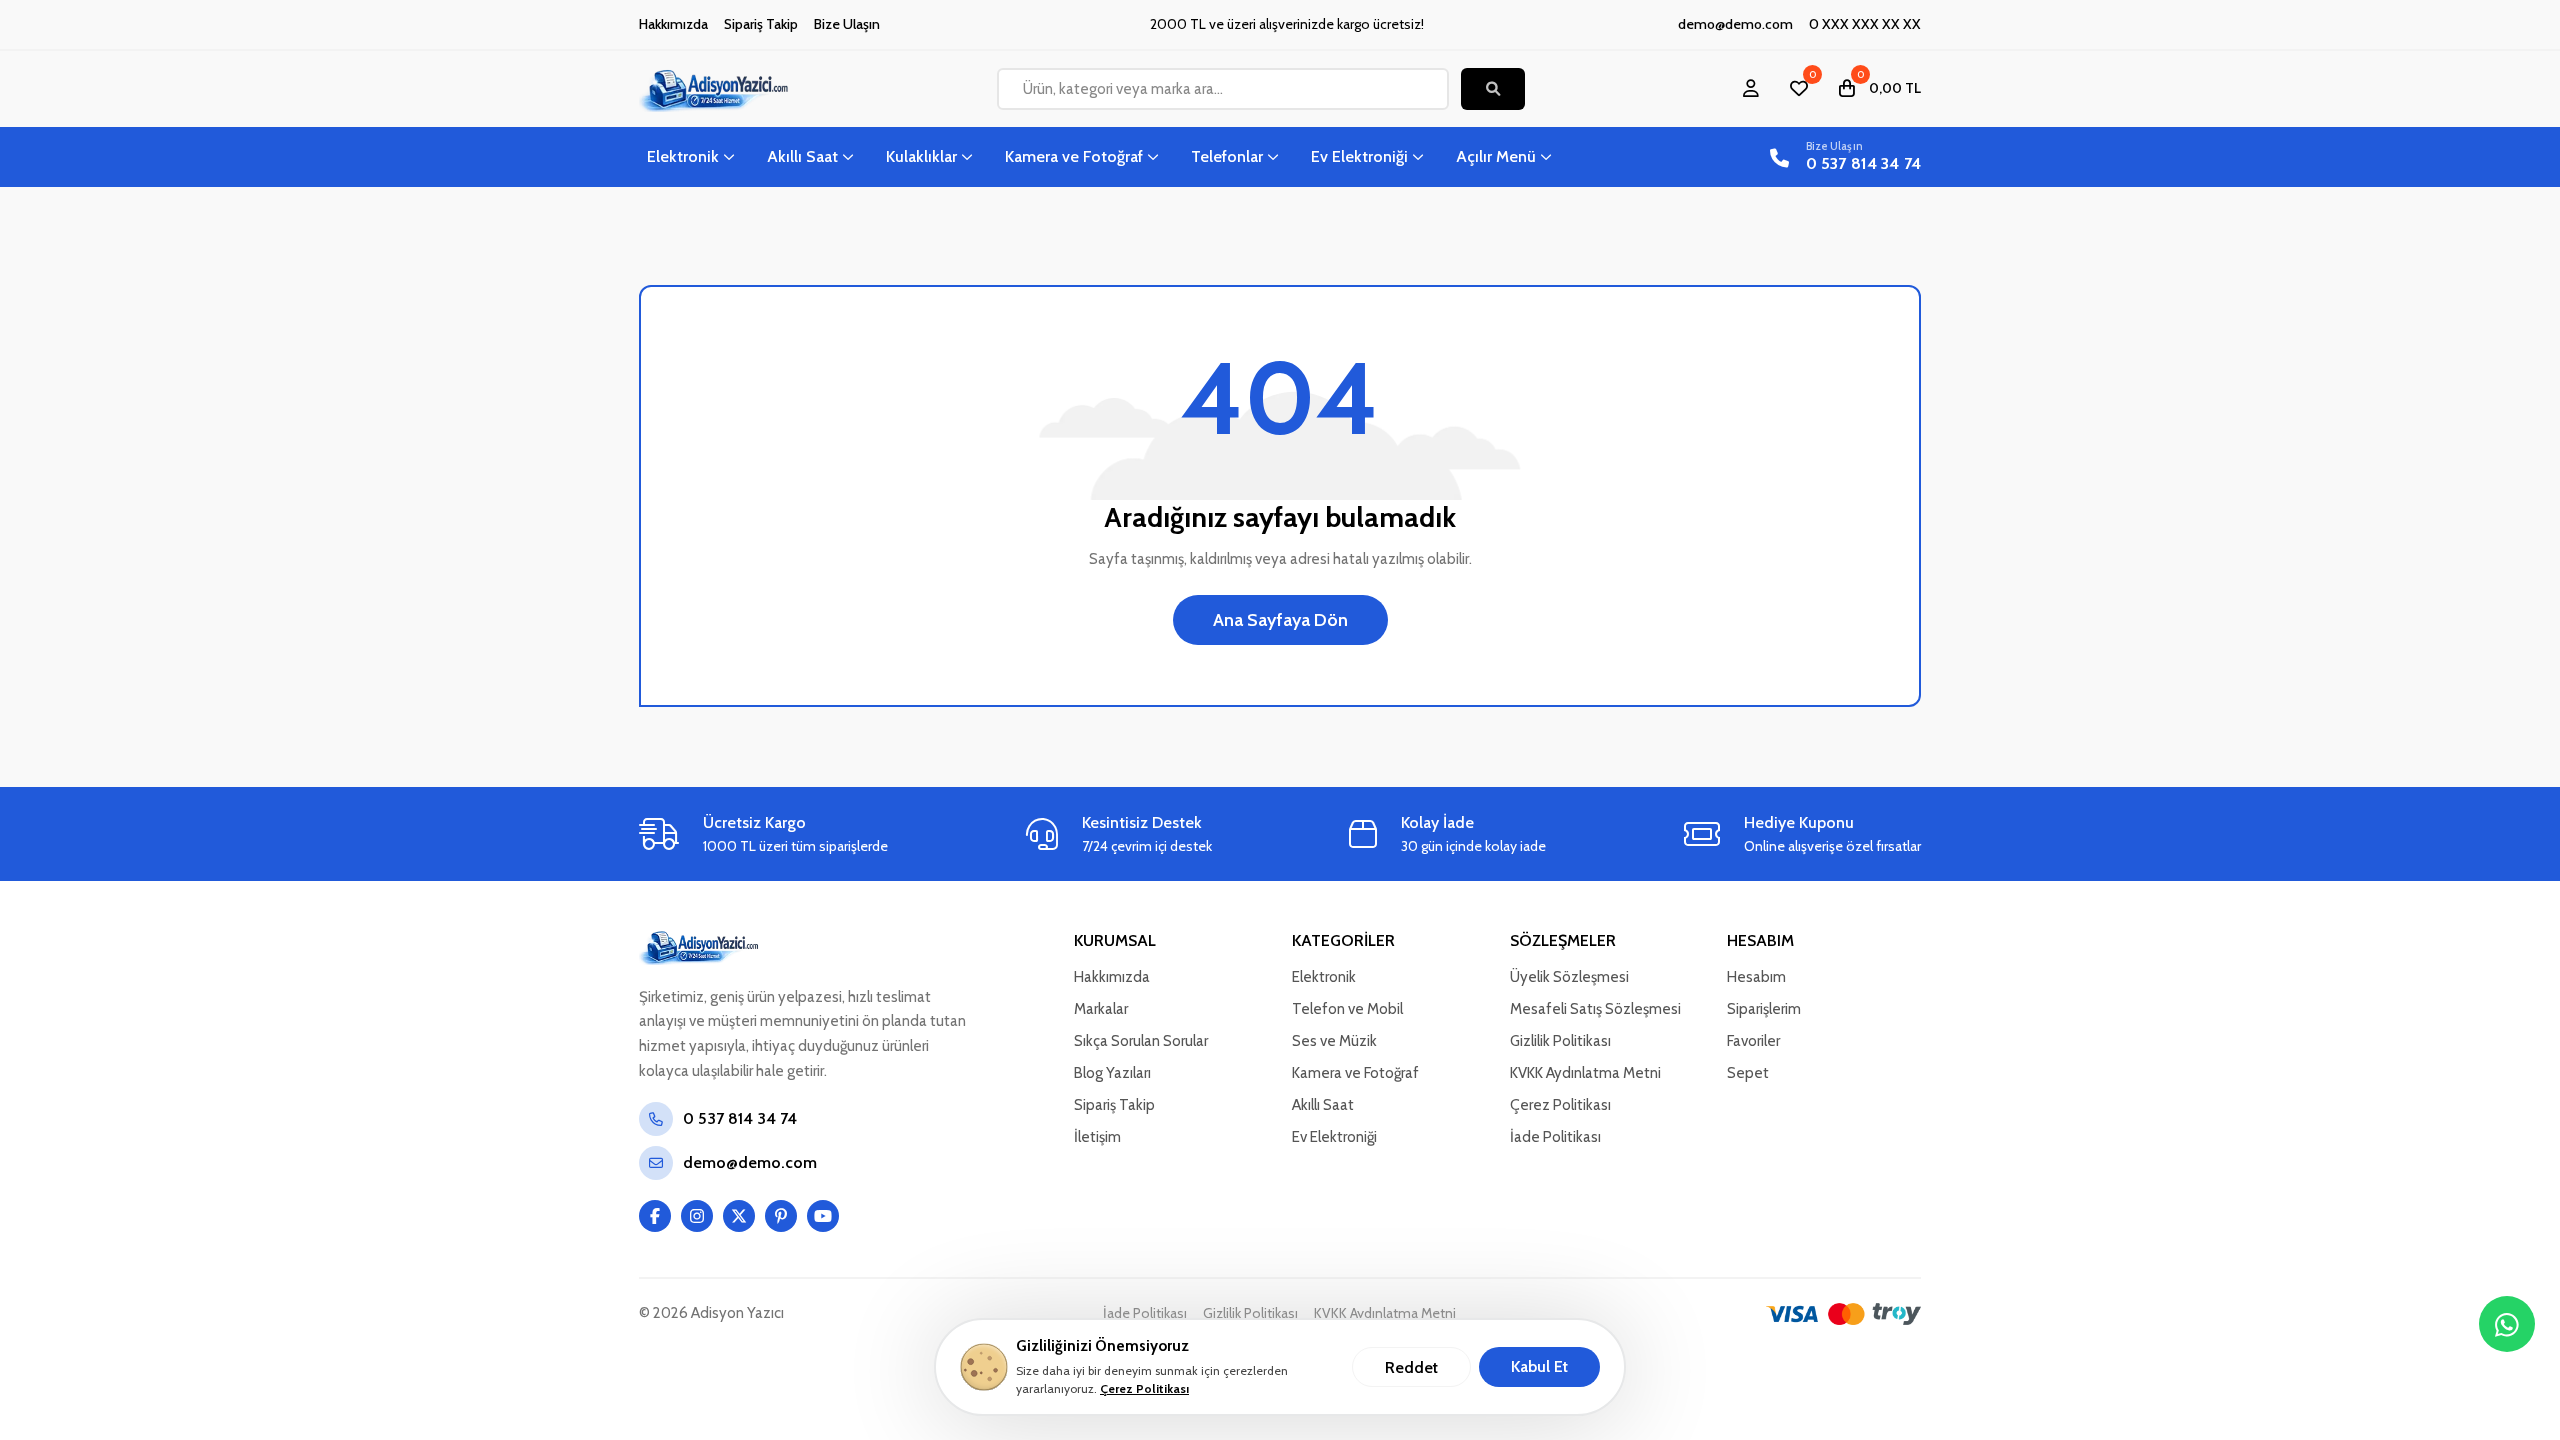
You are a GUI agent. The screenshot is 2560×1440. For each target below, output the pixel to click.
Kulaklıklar (921, 156)
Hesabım (1756, 977)
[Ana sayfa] (739, 947)
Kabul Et (1539, 1366)
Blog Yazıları (1112, 1073)
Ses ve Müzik (1334, 1041)
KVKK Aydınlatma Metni (1585, 1073)
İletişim (1097, 1137)
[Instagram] (697, 1216)
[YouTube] (823, 1216)
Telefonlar (1227, 156)
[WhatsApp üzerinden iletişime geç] (2507, 1324)
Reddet (1411, 1367)
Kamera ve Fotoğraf (1074, 156)
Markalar (1101, 1009)
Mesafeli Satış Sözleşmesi (1595, 1009)
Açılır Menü (1496, 156)
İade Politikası (1555, 1137)
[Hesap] (1751, 89)
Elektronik (683, 156)
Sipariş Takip (761, 24)
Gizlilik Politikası (1560, 1041)
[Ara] (1493, 89)
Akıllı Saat (802, 156)
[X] (739, 1216)
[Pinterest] (781, 1216)
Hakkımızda (673, 24)
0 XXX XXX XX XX (1865, 24)
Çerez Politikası (1144, 1388)
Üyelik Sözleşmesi (1569, 977)
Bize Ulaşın (847, 24)
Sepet (1748, 1073)
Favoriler (1753, 1041)
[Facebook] (655, 1216)
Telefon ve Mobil (1347, 1009)
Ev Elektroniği (1359, 156)
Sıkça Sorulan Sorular (1141, 1041)
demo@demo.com (1735, 24)
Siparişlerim (1764, 1009)
